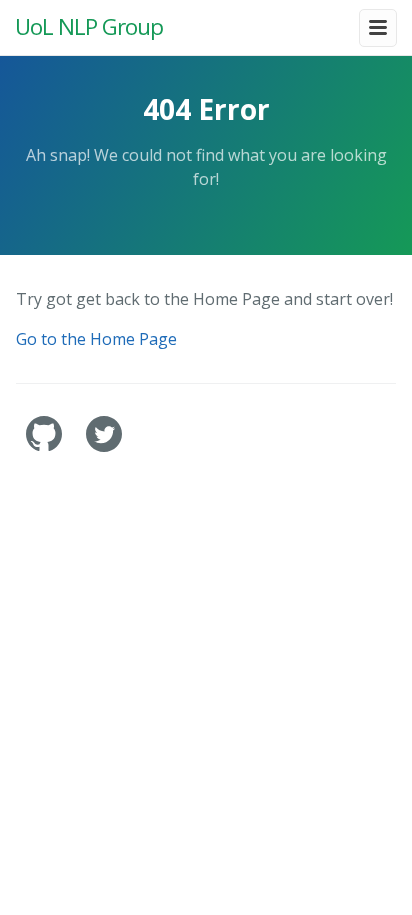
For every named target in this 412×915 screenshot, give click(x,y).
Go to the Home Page (96, 339)
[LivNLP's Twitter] (104, 446)
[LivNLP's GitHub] (46, 446)
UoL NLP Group (89, 26)
